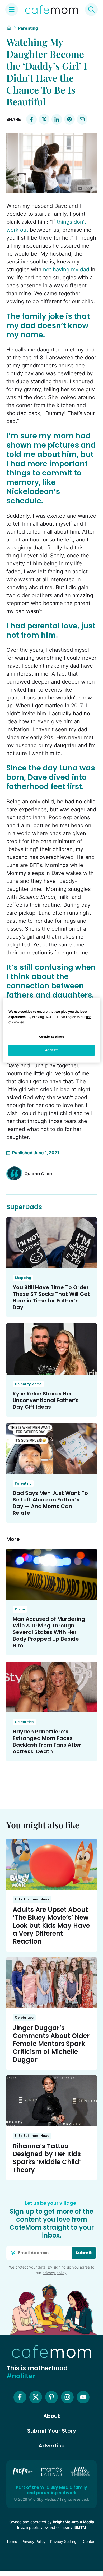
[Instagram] (67, 2397)
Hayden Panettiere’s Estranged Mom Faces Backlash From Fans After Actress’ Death (47, 1741)
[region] (52, 1031)
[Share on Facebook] (31, 119)
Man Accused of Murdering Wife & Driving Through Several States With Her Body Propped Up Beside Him (49, 1632)
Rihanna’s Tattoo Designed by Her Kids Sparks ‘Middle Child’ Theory (47, 2158)
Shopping (23, 1278)
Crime (20, 1609)
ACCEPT (51, 1050)
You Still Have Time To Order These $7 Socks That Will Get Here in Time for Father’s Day (51, 1297)
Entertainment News (32, 1899)
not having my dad (66, 270)
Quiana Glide (38, 1174)
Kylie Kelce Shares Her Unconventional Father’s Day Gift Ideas (46, 1400)
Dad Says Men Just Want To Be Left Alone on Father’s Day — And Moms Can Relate (50, 1503)
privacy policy (54, 2273)
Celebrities (24, 1722)
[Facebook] (20, 2397)
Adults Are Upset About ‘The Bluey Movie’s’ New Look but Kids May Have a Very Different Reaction (51, 1925)
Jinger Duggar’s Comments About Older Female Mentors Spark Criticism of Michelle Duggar (51, 2044)
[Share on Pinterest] (69, 119)
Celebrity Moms (28, 1384)
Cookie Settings (52, 1037)
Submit (84, 2253)
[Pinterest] (51, 2397)
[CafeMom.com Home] (51, 10)
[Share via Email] (82, 119)
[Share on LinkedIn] (57, 119)
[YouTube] (83, 2397)
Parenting (28, 28)
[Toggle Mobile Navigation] (12, 10)
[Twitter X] (36, 2397)
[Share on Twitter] (44, 119)
